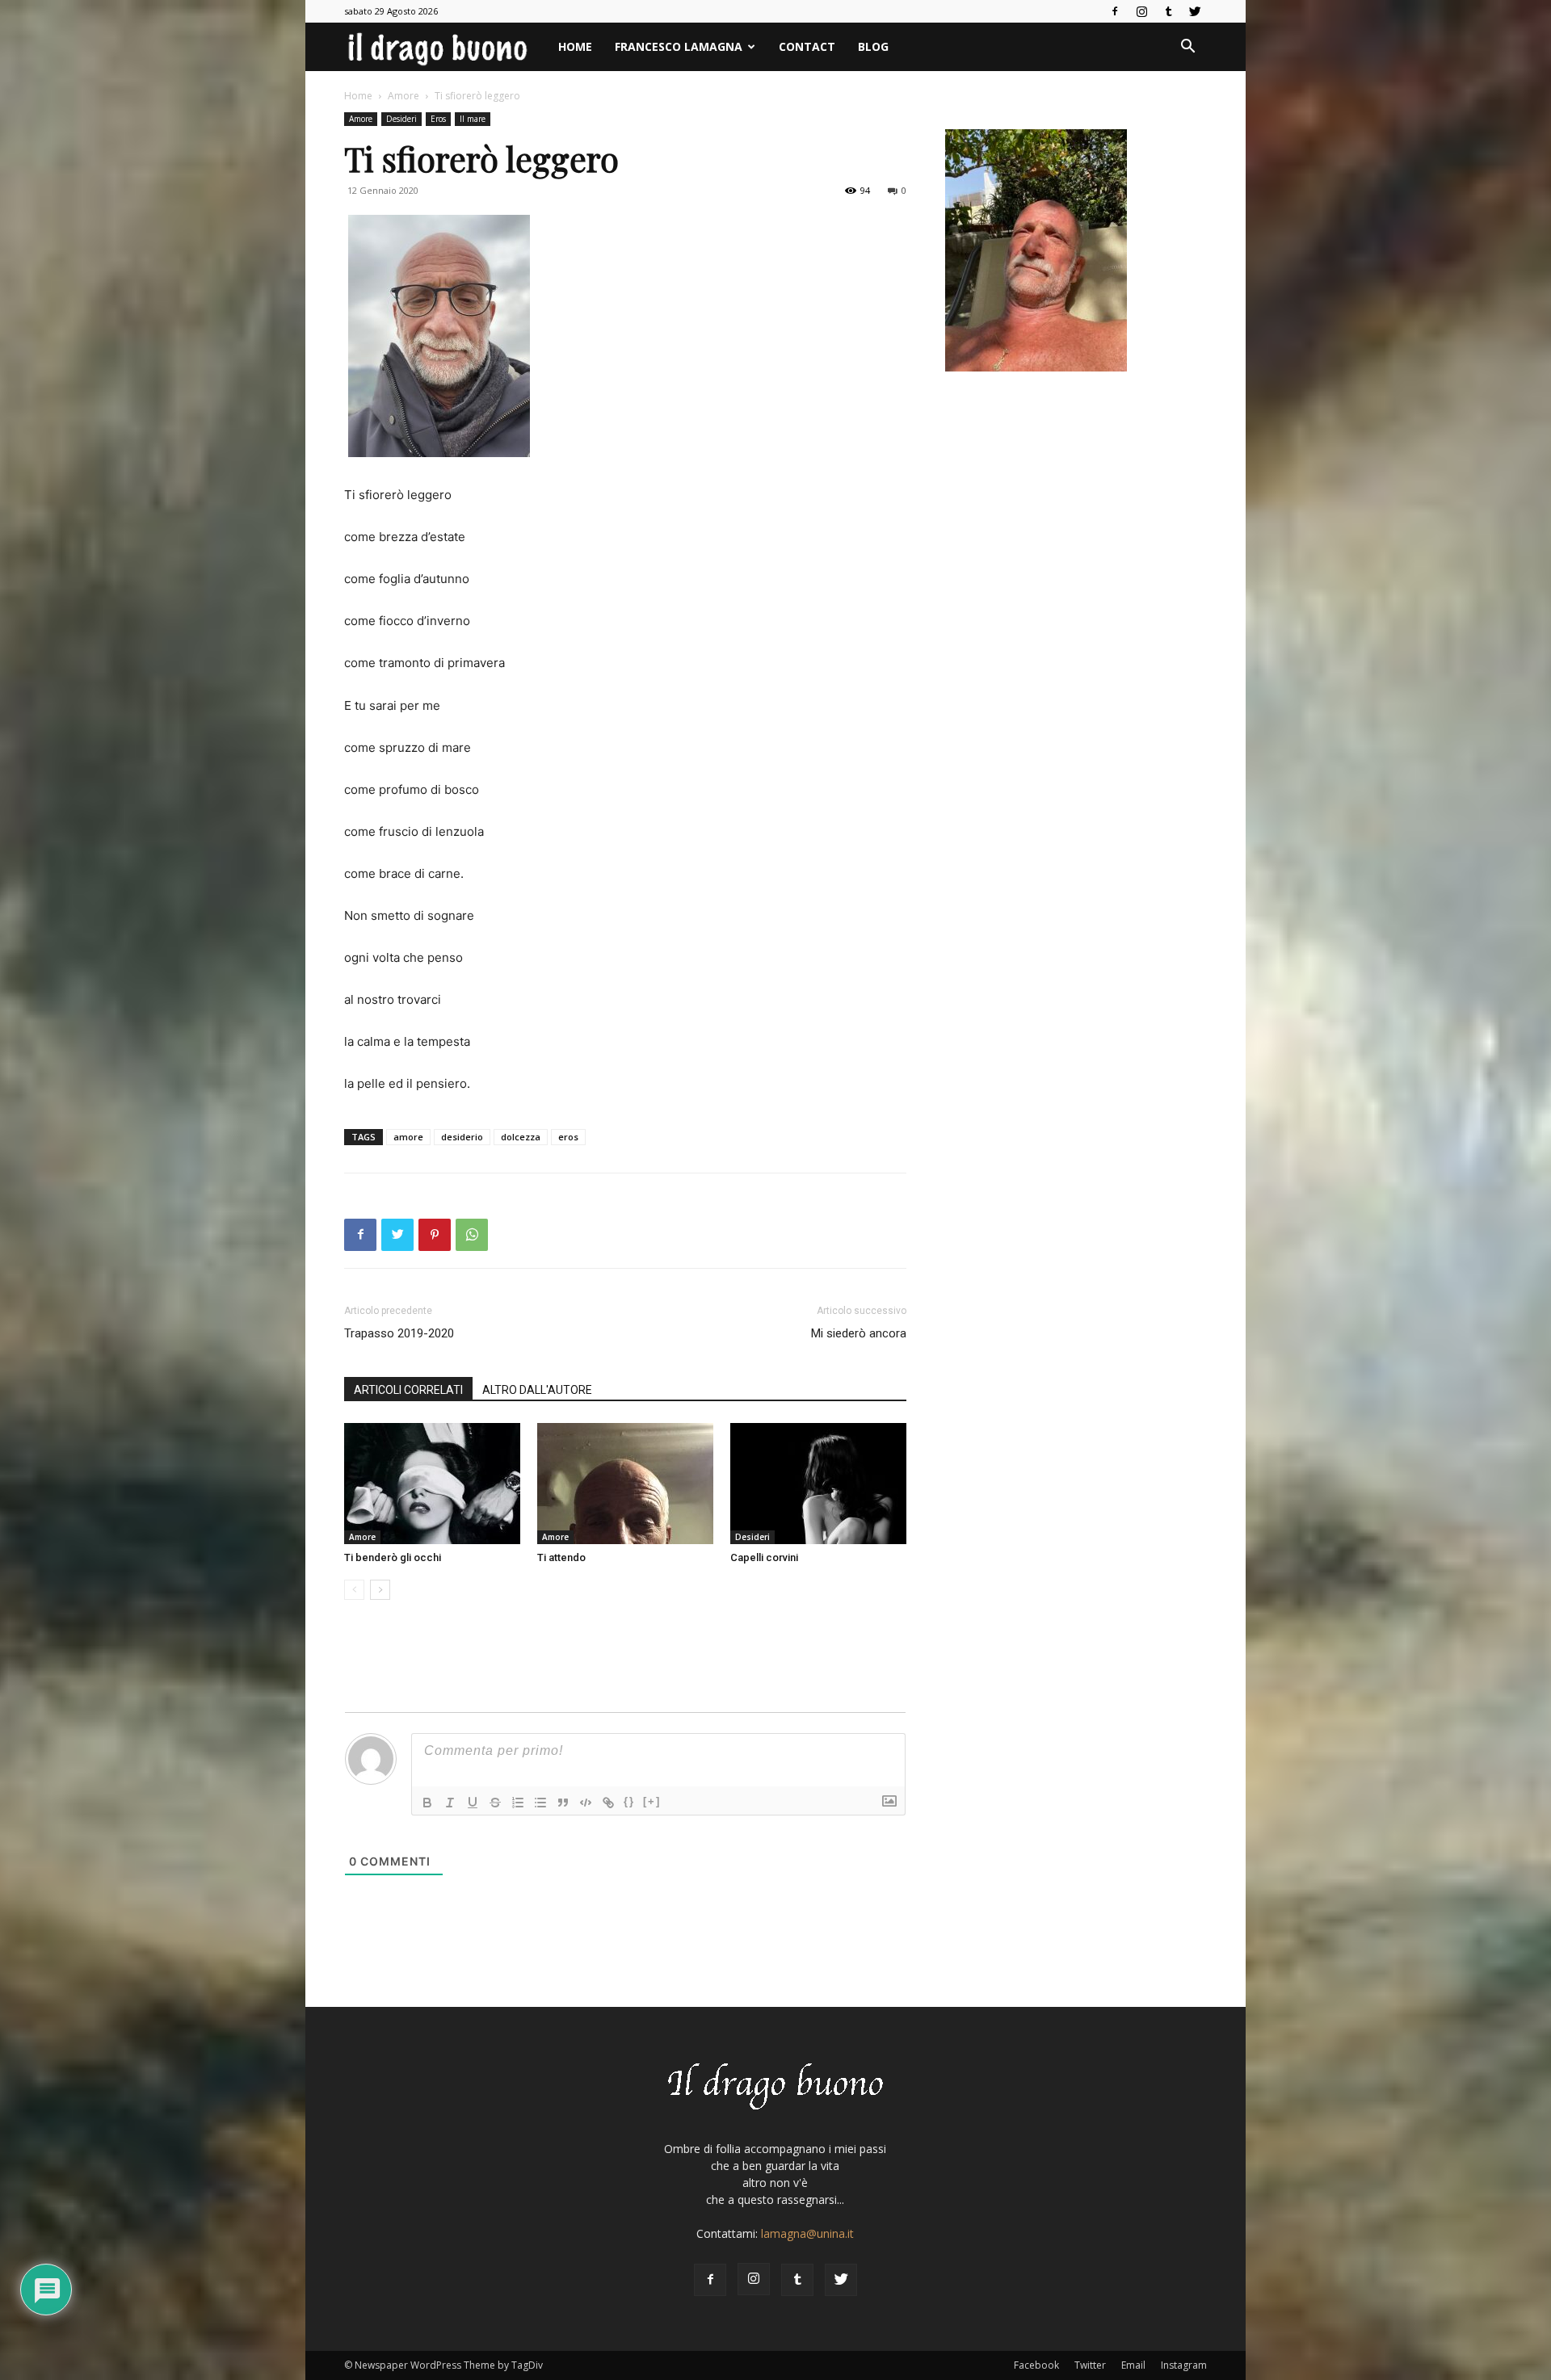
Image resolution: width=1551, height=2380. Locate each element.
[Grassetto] (427, 1803)
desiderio (462, 1137)
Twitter (1090, 2365)
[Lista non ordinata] (540, 1803)
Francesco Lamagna (679, 46)
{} (629, 1801)
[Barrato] (495, 1803)
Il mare (473, 119)
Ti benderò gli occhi (393, 1557)
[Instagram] (1141, 11)
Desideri (401, 119)
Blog (873, 46)
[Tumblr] (1168, 11)
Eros (438, 119)
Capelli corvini (764, 1557)
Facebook (1036, 2365)
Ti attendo (561, 1557)
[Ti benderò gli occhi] (432, 1484)
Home (575, 46)
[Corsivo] (450, 1803)
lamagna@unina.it (807, 2233)
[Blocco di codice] (586, 1803)
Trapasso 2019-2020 (399, 1333)
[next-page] (380, 1590)
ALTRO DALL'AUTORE (537, 1390)
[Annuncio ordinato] (518, 1803)
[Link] (608, 1803)
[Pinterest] (435, 1235)
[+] (652, 1801)
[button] (1187, 48)
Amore (404, 96)
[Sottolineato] (473, 1803)
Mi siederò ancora (859, 1333)
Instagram (1184, 2365)
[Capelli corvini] (818, 1484)
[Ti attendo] (625, 1484)
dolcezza (521, 1137)
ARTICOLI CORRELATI (408, 1390)
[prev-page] (354, 1590)
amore (408, 1137)
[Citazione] (563, 1803)
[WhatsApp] (472, 1235)
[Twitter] (1195, 11)
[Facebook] (1115, 11)
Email (1133, 2365)
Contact (807, 46)
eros (568, 1137)
